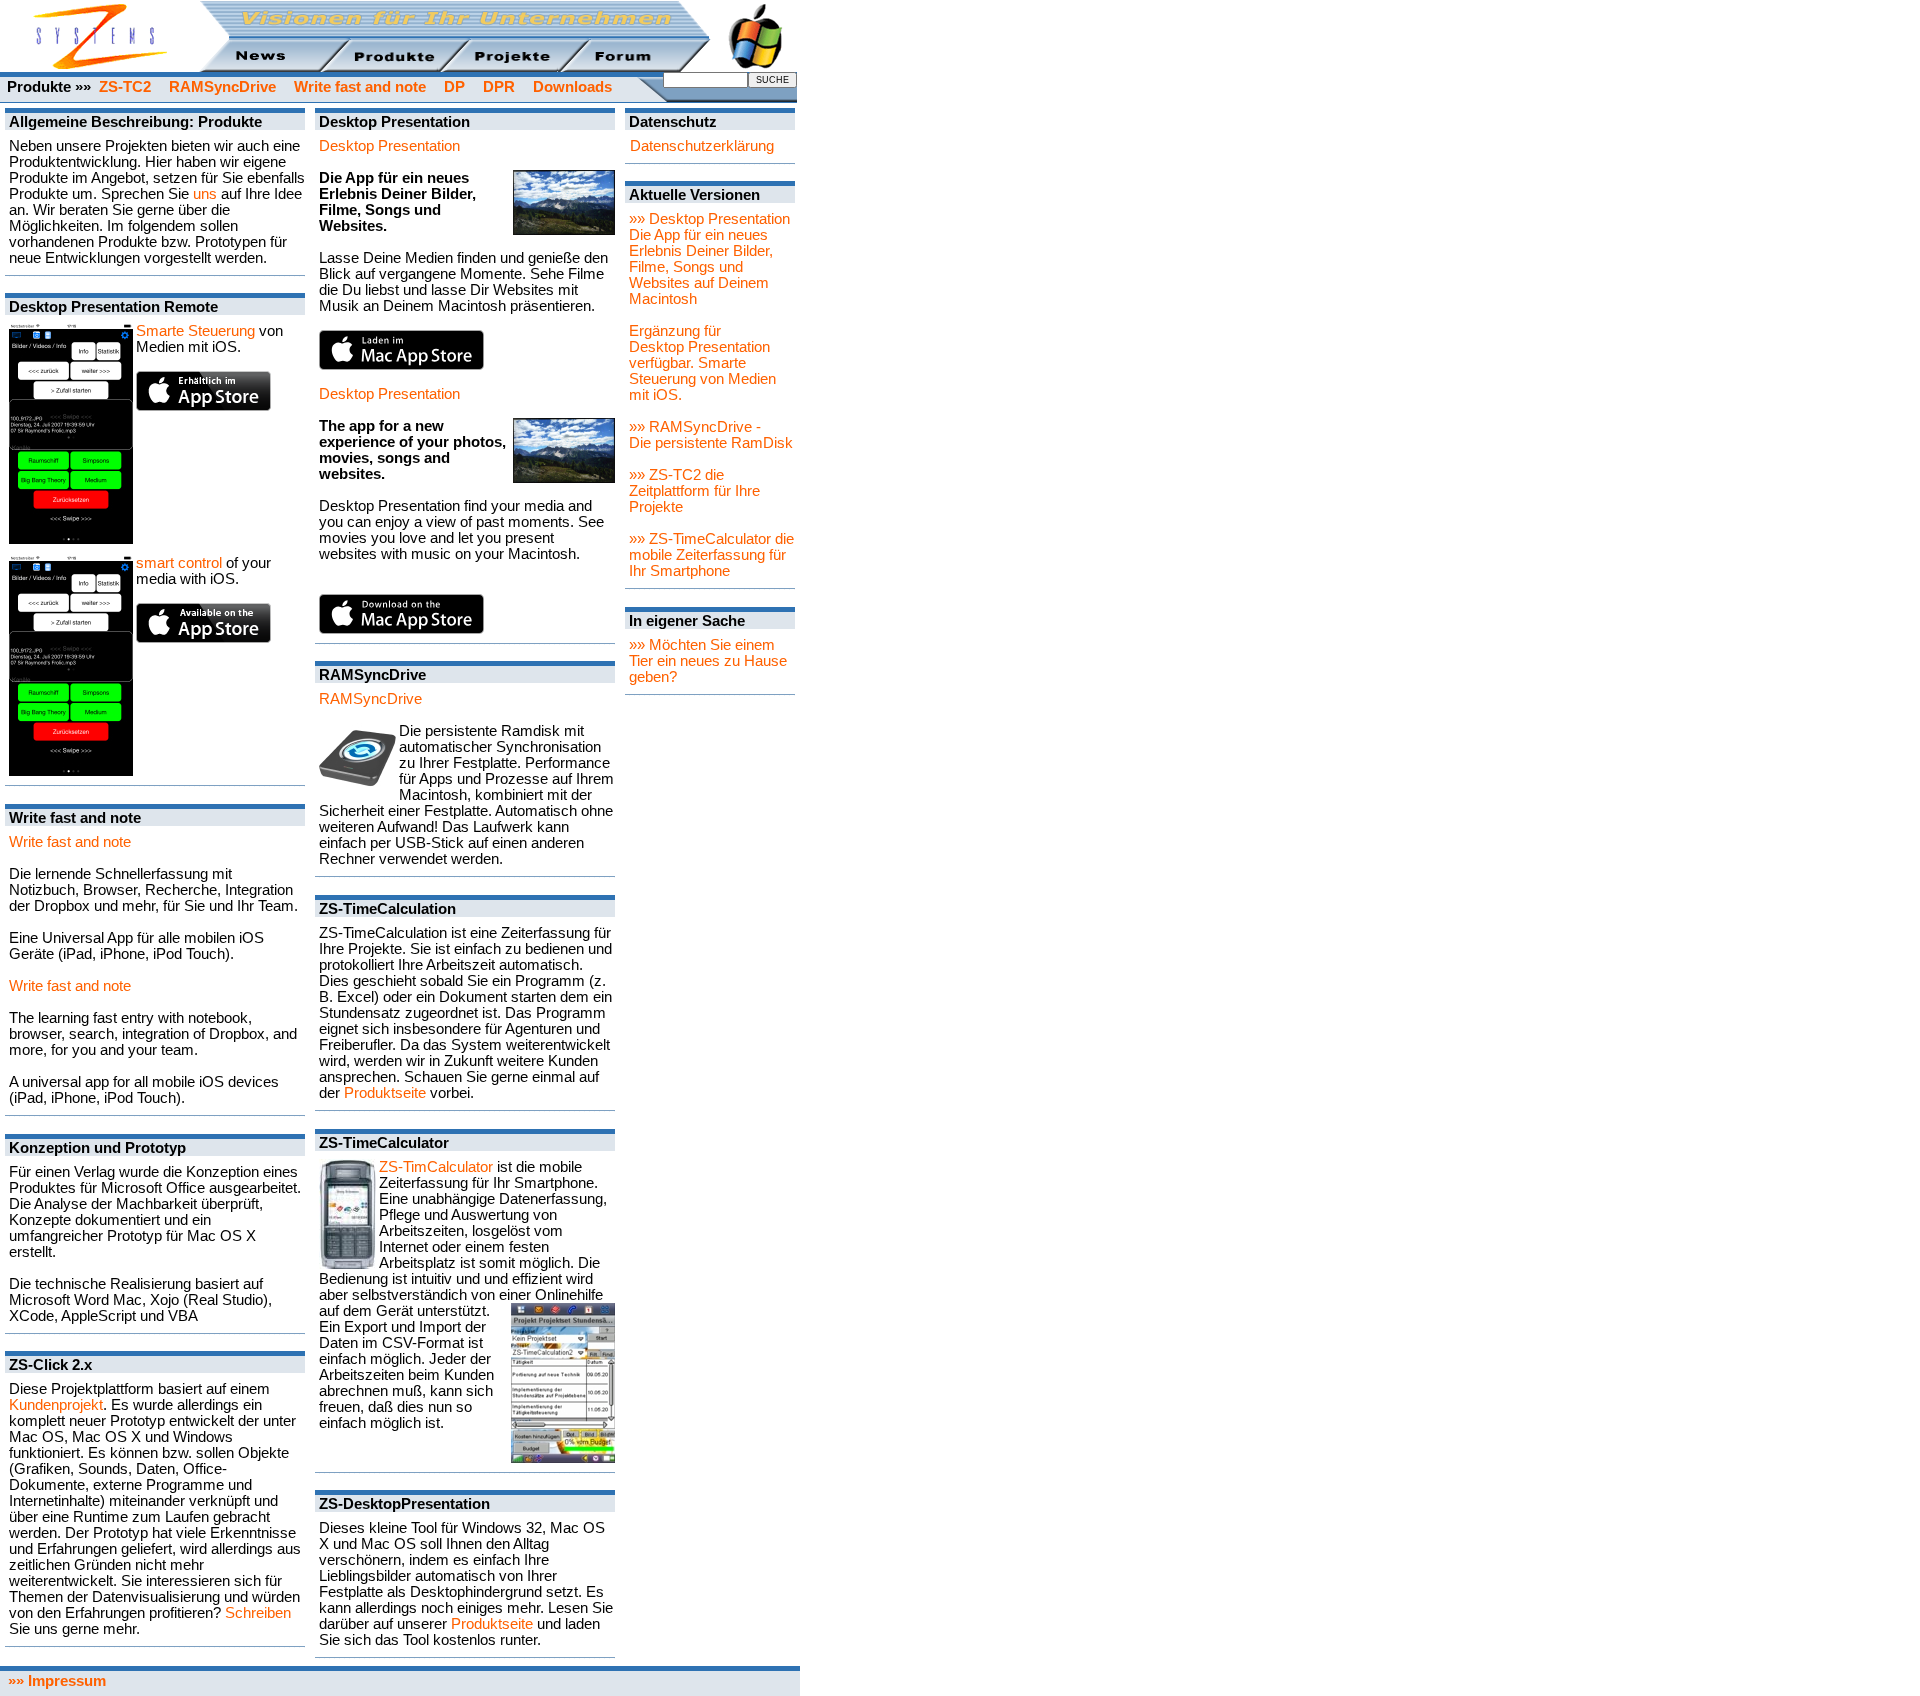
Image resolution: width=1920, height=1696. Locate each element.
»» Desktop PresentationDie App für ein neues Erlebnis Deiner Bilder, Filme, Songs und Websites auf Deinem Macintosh (709, 259)
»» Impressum (53, 1681)
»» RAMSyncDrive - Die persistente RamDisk (711, 435)
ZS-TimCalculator (436, 1167)
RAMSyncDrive (370, 699)
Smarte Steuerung (195, 331)
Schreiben (258, 1613)
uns (205, 194)
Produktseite (385, 1093)
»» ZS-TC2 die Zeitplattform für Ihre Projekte (694, 491)
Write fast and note (70, 842)
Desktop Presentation (389, 146)
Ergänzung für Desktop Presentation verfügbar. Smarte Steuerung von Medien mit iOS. (702, 363)
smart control (179, 563)
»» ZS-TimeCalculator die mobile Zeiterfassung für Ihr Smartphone (711, 555)
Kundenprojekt (56, 1405)
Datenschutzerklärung (702, 146)
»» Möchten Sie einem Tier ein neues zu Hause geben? (708, 661)
